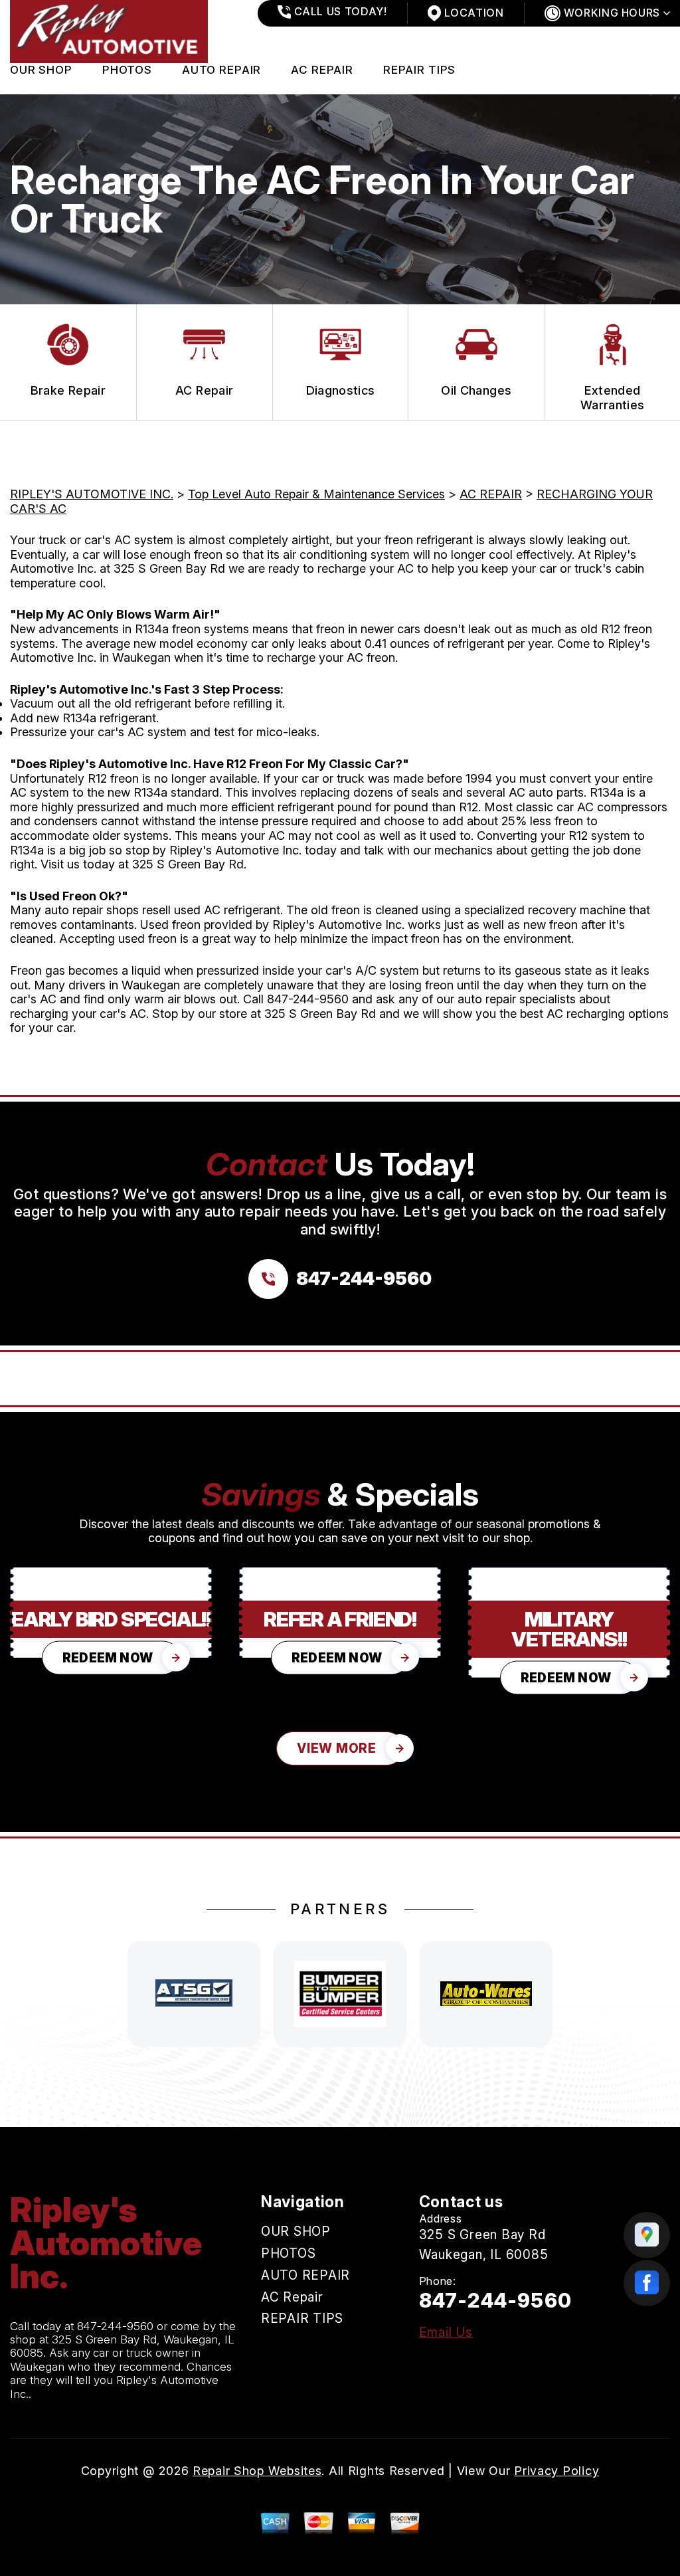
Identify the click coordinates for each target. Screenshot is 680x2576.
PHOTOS (127, 70)
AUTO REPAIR (221, 70)
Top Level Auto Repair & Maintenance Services (316, 494)
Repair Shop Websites (257, 2471)
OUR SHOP (41, 70)
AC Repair (322, 70)
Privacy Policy (556, 2471)
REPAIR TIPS (419, 70)
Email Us (446, 2332)
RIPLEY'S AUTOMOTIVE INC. (92, 494)
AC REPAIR (491, 494)
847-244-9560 (308, 999)
